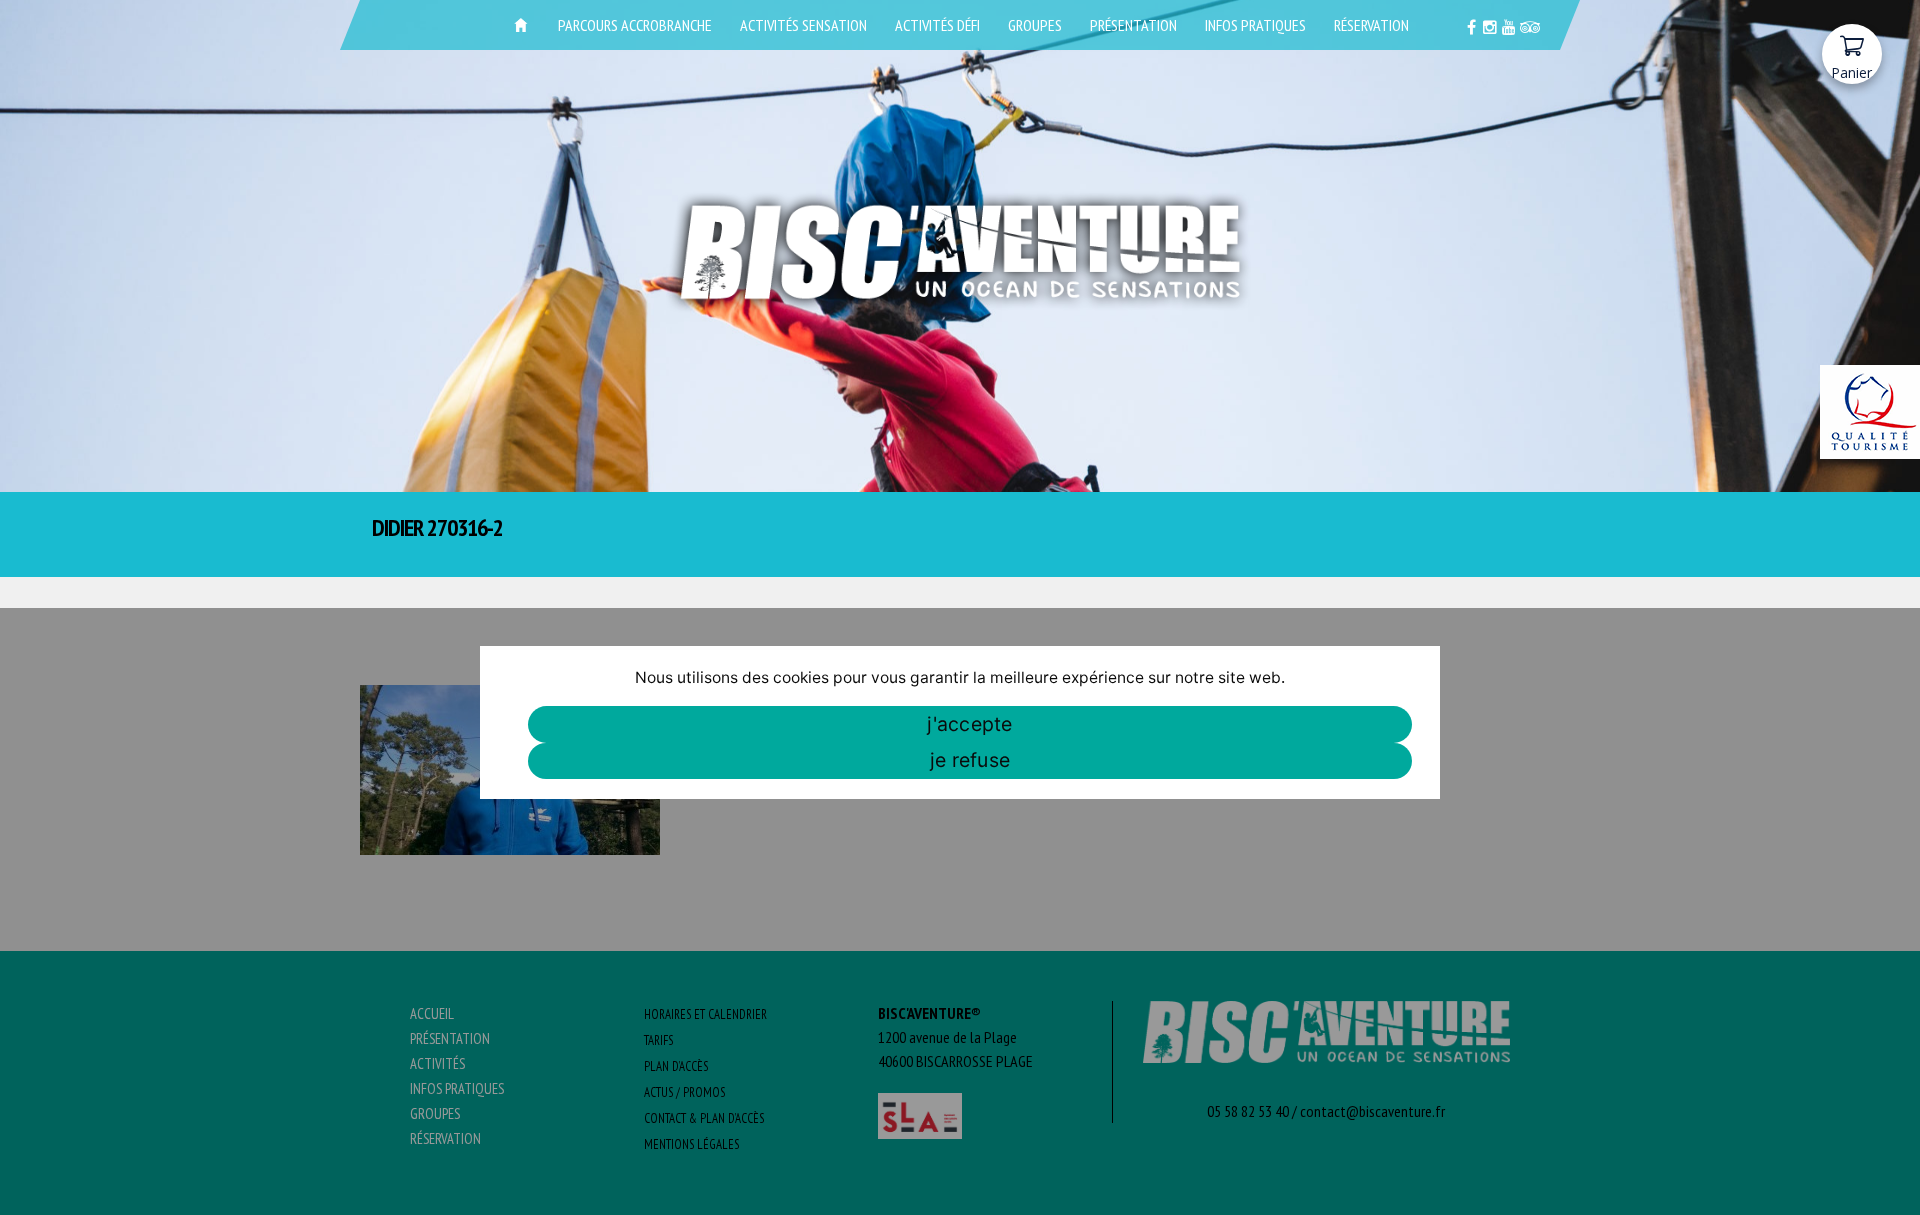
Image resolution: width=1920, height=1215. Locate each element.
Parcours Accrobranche (635, 25)
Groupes (1035, 25)
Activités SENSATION (803, 25)
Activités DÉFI (937, 25)
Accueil (521, 25)
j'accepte (969, 724)
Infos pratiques (1255, 25)
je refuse (970, 760)
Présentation (1133, 25)
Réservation (1371, 25)
